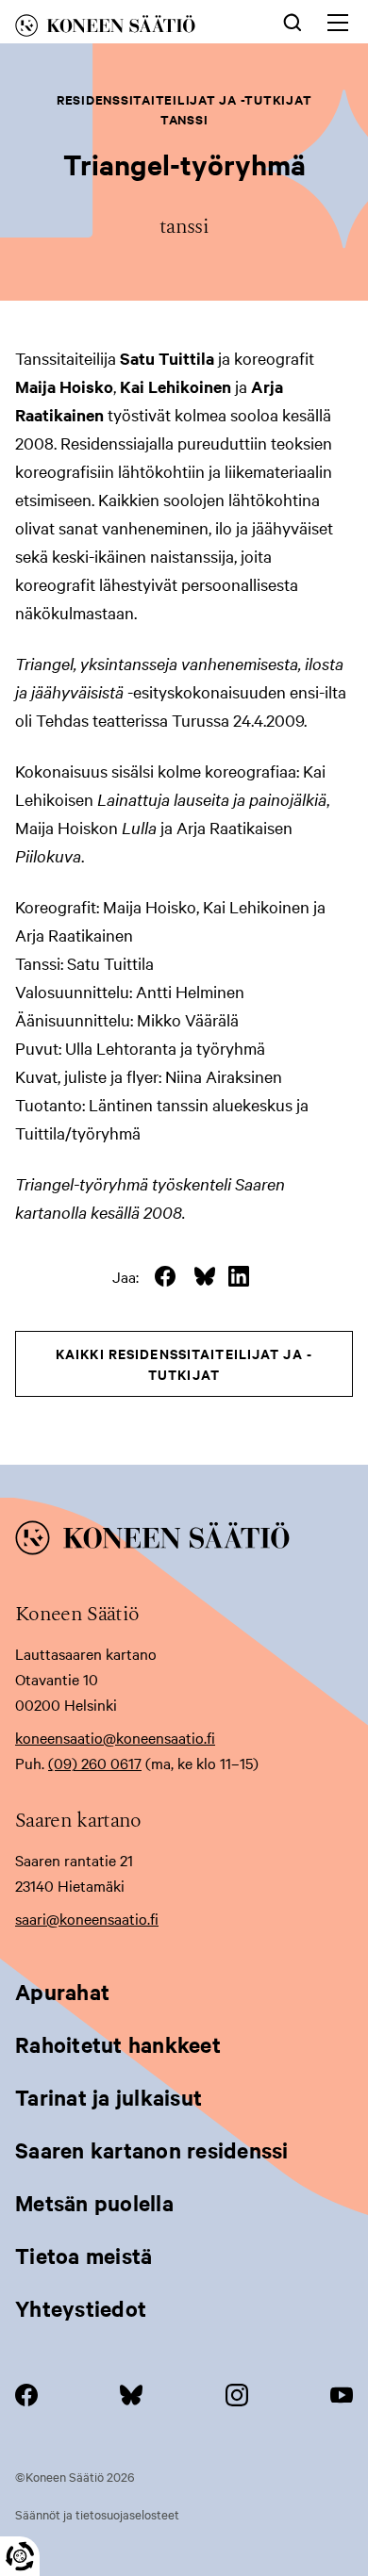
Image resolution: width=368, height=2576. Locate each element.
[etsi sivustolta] (293, 21)
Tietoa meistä (84, 2256)
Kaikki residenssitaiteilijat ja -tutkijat (184, 1363)
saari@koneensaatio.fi (87, 1918)
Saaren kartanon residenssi (152, 2150)
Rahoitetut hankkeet (118, 2044)
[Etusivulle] (126, 29)
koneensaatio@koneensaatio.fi (115, 1737)
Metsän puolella (94, 2203)
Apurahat (62, 1992)
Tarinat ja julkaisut (109, 2097)
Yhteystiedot (81, 2308)
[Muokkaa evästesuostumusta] (20, 2556)
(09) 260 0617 (95, 1763)
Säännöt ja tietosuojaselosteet (97, 2514)
